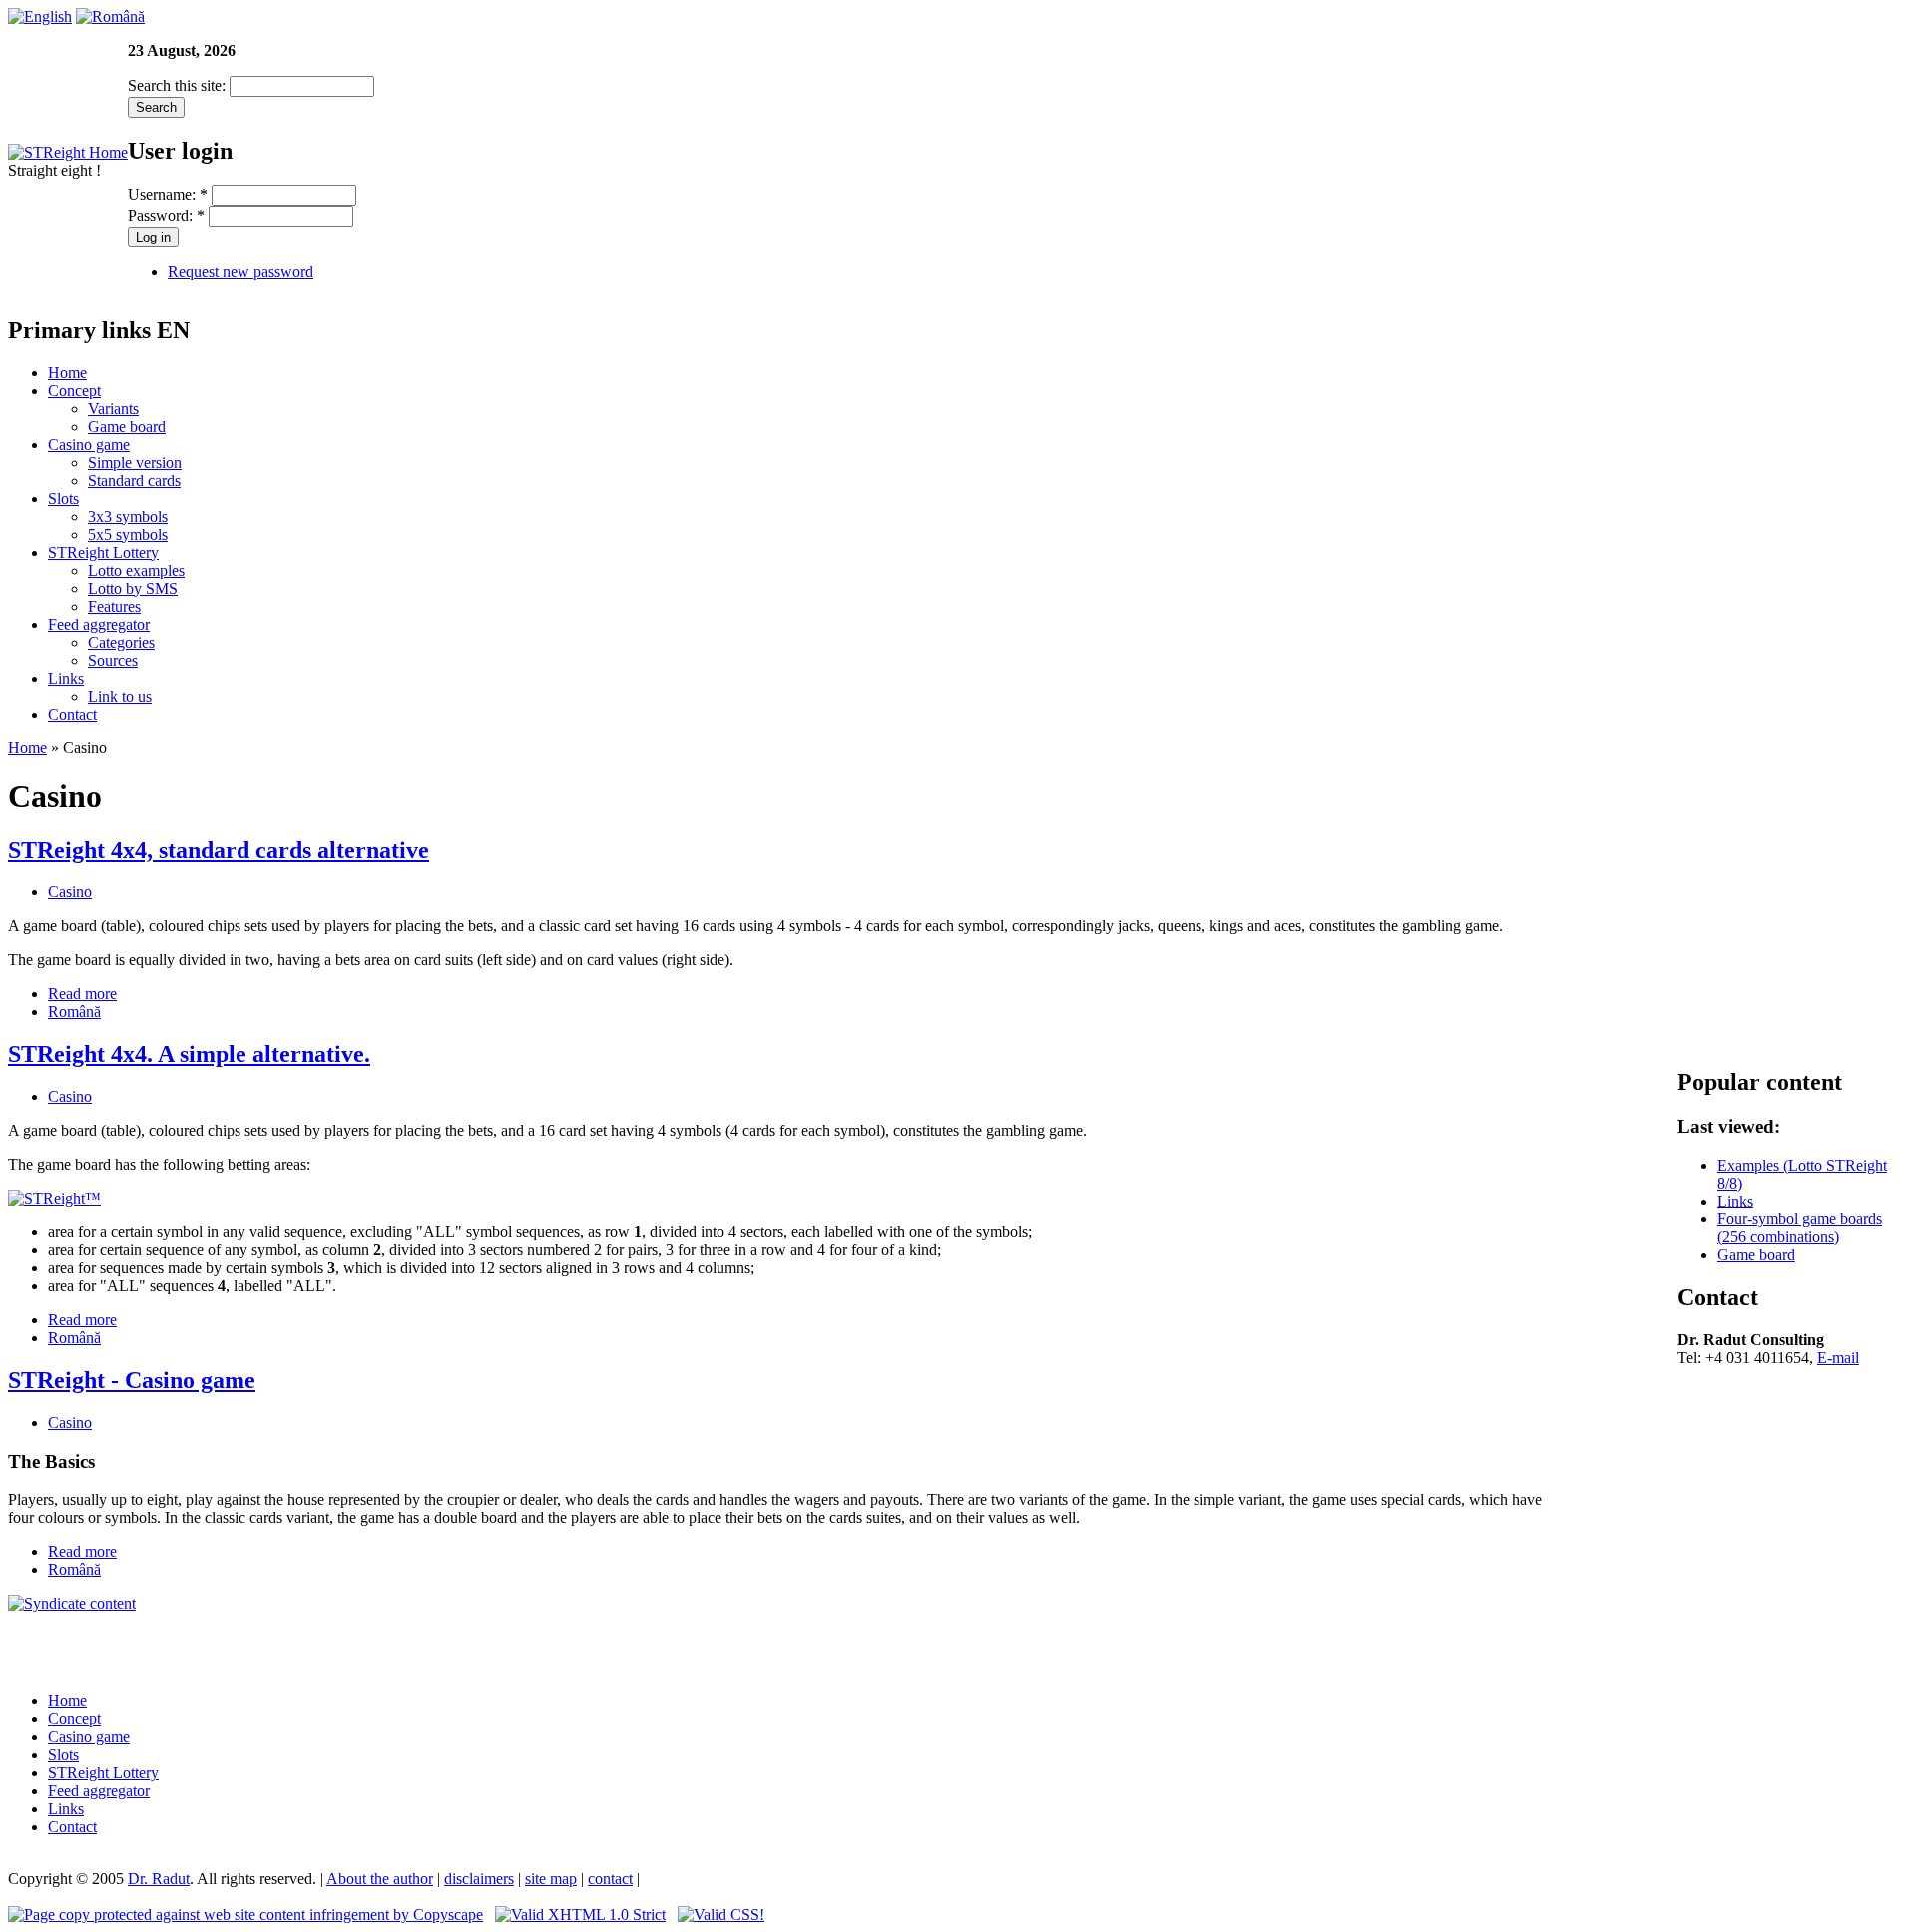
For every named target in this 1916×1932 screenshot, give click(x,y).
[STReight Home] (68, 152)
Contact (72, 714)
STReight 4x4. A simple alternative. (189, 1054)
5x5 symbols (128, 534)
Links (66, 678)
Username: (168, 194)
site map (551, 1879)
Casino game (89, 445)
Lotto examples (136, 570)
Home (67, 373)
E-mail (1838, 1358)
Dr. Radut (159, 1879)
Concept (74, 391)
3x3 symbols (128, 516)
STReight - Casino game (132, 1380)
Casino (70, 892)
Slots (63, 498)
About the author (380, 1879)
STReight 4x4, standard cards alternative (219, 850)
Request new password (240, 272)
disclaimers (479, 1879)
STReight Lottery (103, 552)
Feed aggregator (99, 624)
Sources (113, 660)
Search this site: (179, 85)
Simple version (135, 463)
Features (114, 606)
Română (74, 1011)
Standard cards (134, 481)
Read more (82, 993)
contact (610, 1879)
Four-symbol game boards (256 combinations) (1800, 1228)
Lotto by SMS (133, 588)
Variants (113, 409)
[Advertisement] (782, 1643)
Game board (127, 427)
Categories (121, 642)
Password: (166, 215)
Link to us (120, 696)
